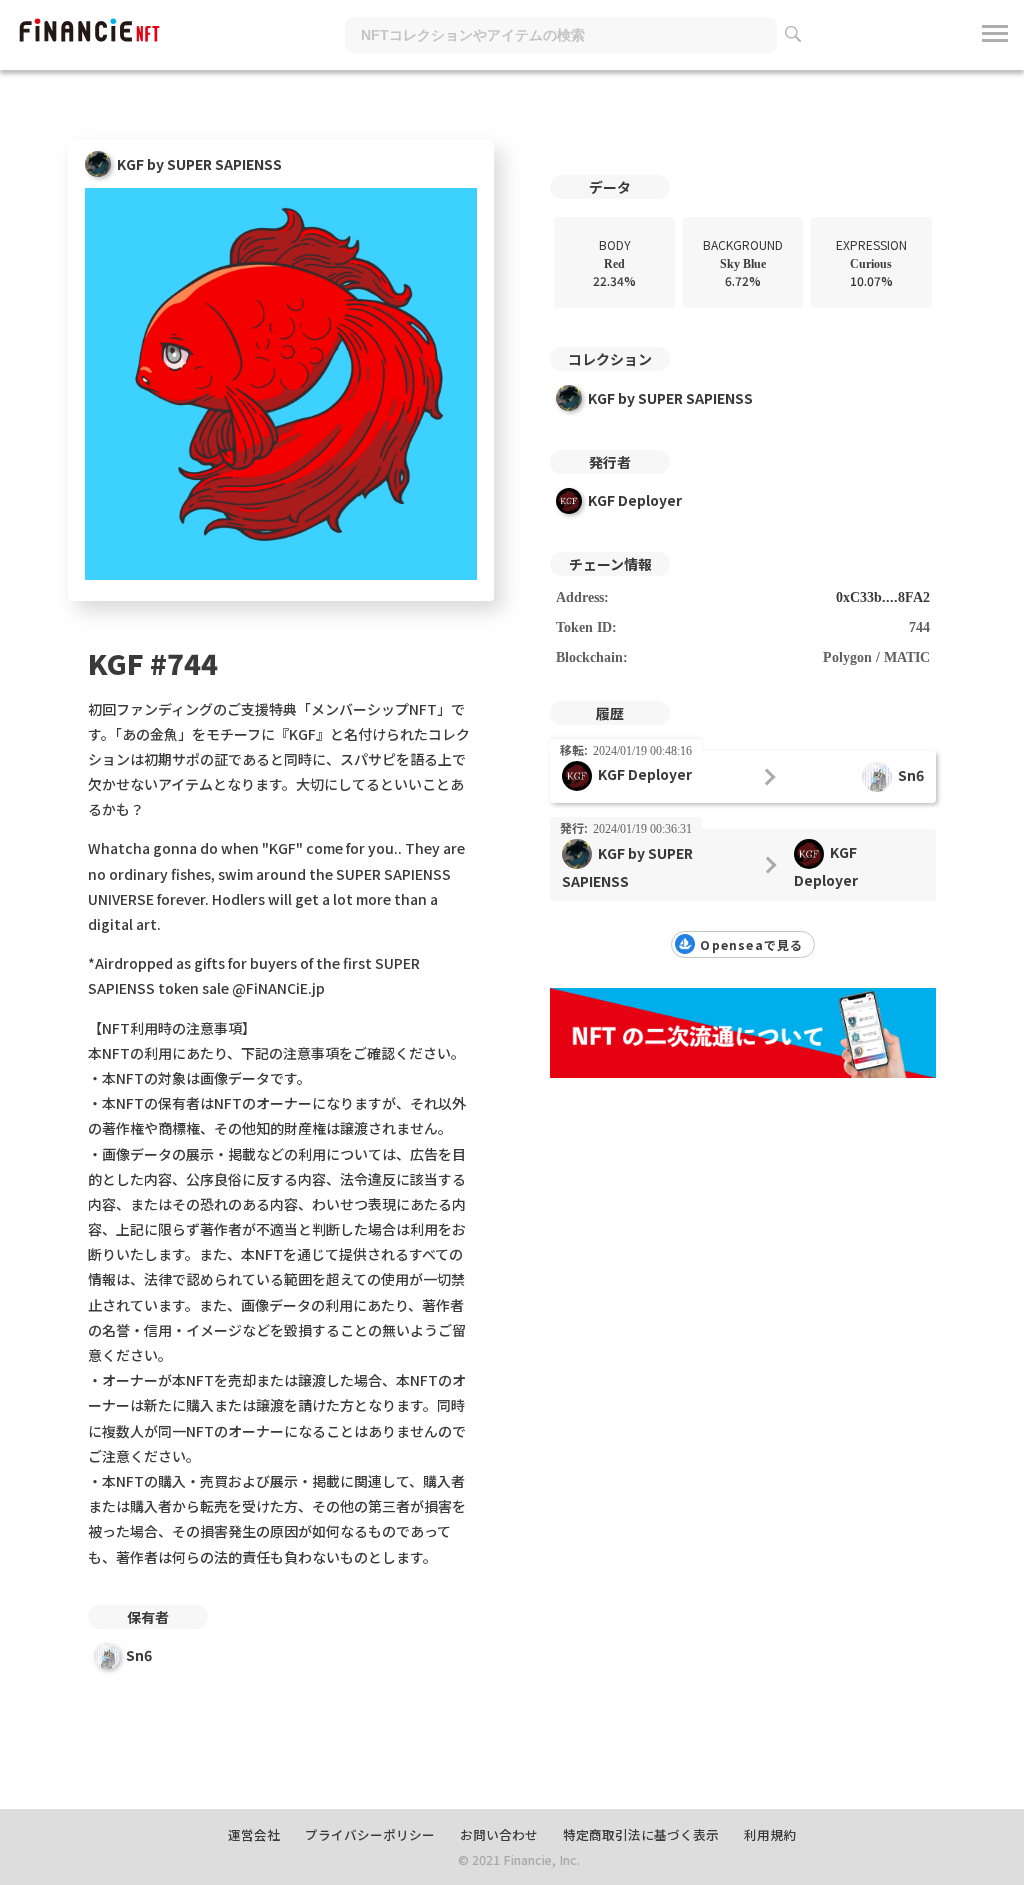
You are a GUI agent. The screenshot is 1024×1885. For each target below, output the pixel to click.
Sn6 (139, 1655)
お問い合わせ (499, 1834)
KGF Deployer (635, 500)
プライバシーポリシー (370, 1834)
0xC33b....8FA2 (883, 597)
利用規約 (770, 1834)
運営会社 (254, 1834)
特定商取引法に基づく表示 (641, 1834)
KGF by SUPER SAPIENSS (670, 398)
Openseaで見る (751, 944)
